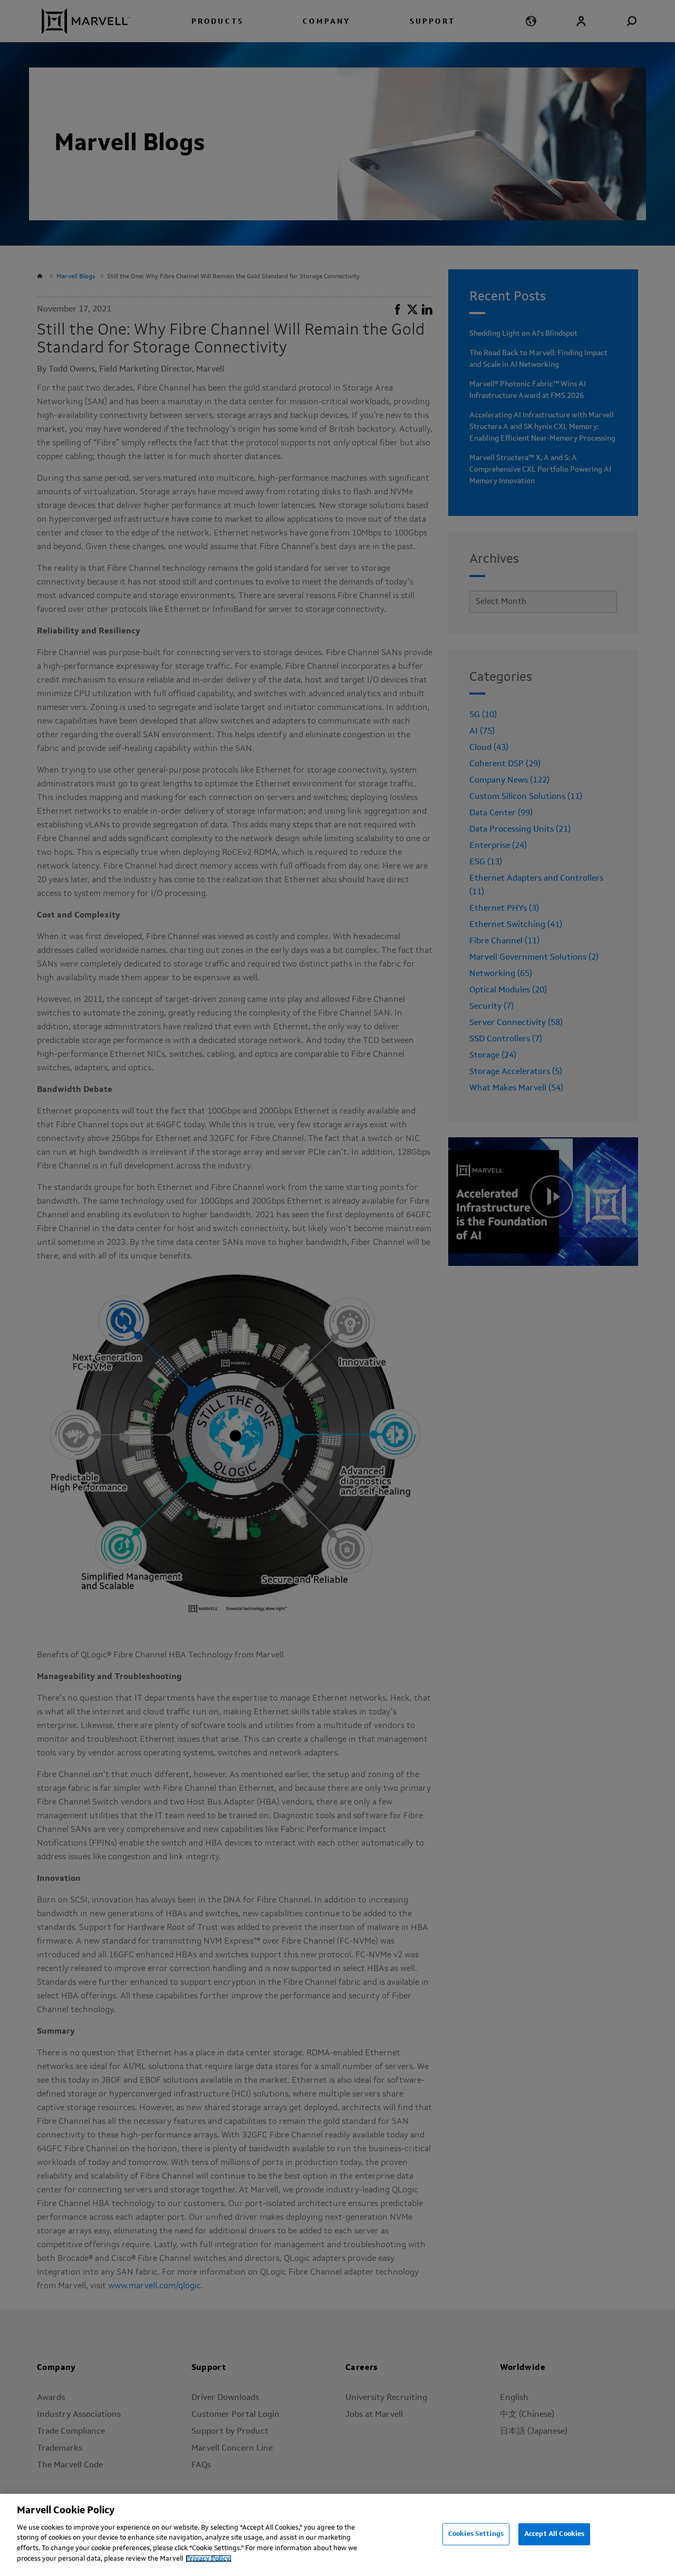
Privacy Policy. (209, 2558)
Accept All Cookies (554, 2534)
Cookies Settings (476, 2534)
